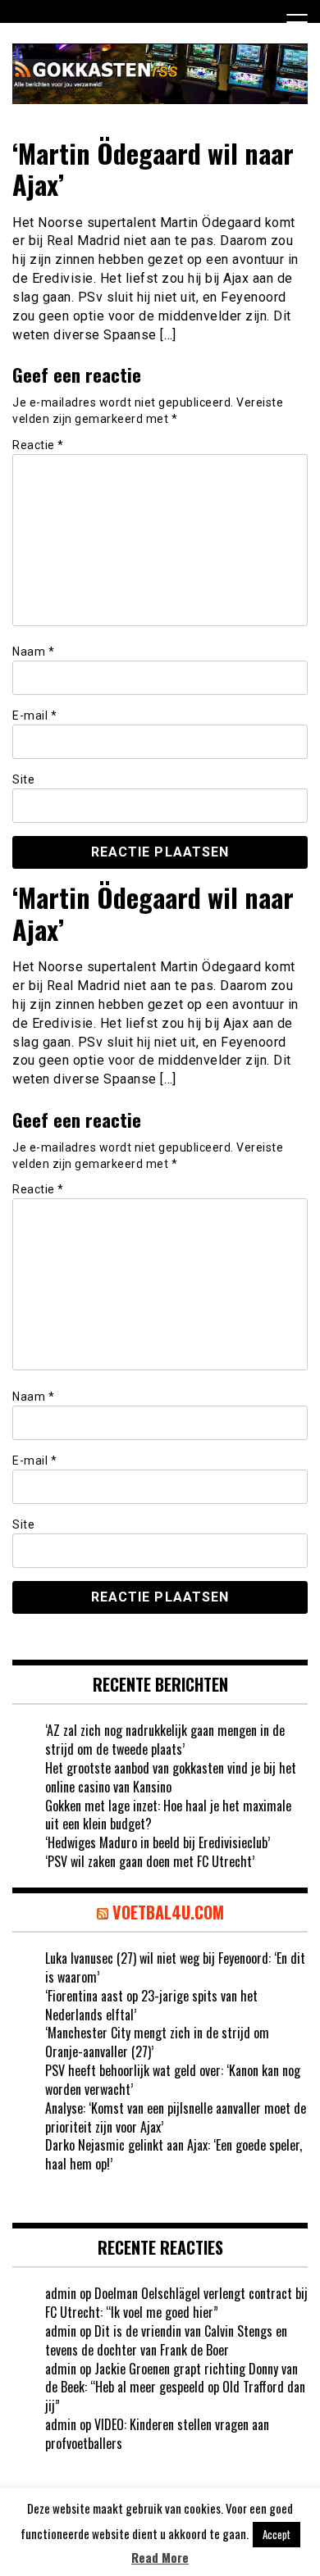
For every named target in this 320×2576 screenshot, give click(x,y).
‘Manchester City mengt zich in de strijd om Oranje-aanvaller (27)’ (157, 2042)
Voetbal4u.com (168, 1912)
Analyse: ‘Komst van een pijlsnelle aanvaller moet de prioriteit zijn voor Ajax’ (176, 2117)
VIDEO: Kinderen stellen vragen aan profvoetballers (157, 2434)
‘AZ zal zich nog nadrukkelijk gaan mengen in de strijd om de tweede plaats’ (165, 1740)
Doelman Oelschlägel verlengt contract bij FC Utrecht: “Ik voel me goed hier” (176, 2303)
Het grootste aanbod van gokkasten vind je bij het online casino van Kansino (171, 1777)
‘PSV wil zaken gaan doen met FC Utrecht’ (150, 1861)
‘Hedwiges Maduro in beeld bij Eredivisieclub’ (158, 1842)
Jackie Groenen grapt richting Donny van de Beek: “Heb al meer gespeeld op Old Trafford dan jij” (175, 2387)
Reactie (38, 445)
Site (23, 779)
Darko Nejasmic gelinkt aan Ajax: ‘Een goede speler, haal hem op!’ (174, 2154)
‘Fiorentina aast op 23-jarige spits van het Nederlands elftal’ (151, 2005)
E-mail (34, 716)
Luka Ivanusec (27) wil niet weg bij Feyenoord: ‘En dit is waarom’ (175, 1967)
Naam (33, 652)
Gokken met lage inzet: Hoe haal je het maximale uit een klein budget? (168, 1815)
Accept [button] (277, 2534)
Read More (160, 2558)
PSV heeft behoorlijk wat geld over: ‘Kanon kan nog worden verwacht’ (173, 2080)
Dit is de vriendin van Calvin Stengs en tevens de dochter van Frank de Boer (166, 2340)
